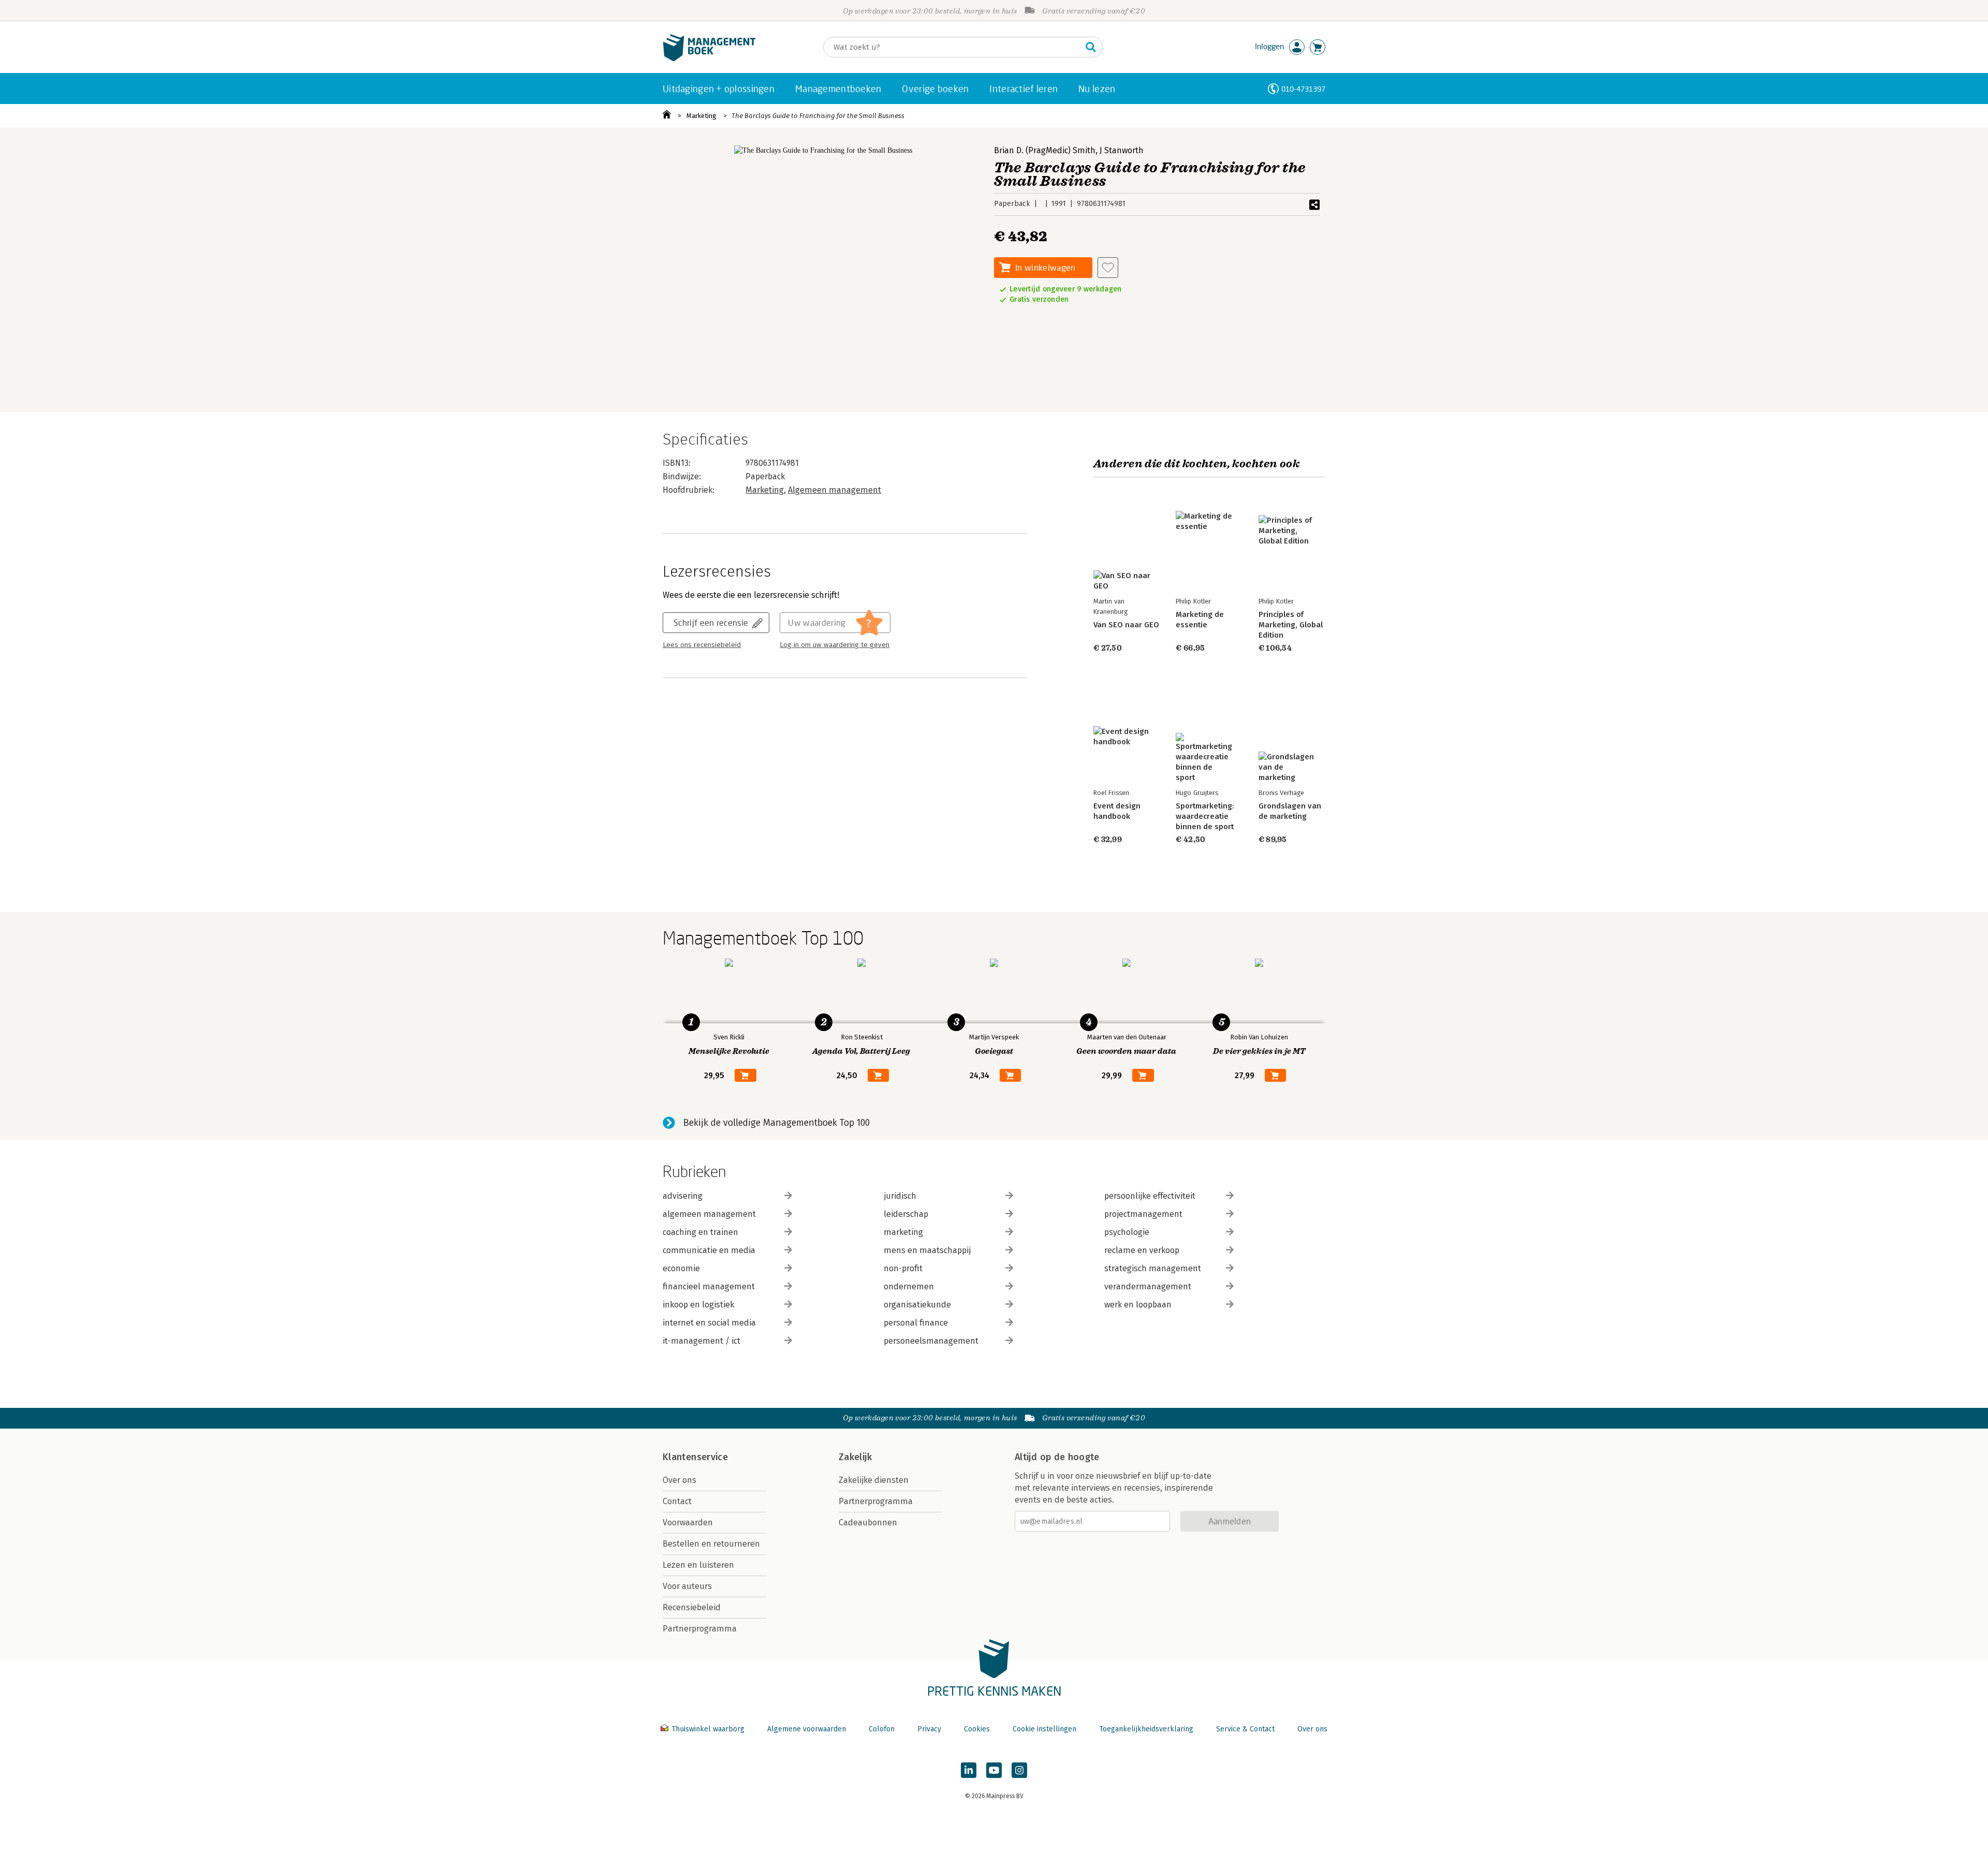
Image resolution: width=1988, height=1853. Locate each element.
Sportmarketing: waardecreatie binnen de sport (1205, 816)
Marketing (701, 116)
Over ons (679, 1480)
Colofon (882, 1729)
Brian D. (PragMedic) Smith (1045, 150)
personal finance (916, 1323)
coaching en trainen (700, 1232)
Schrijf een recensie (711, 622)
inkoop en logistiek (698, 1305)
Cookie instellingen (1044, 1729)
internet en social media (709, 1323)
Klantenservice (695, 1457)
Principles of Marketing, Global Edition (1291, 625)
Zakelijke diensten (874, 1480)
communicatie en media (709, 1250)
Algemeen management (835, 490)
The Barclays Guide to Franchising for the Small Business (818, 116)
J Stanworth (1122, 150)
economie (681, 1268)
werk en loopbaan (1138, 1305)
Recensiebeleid (692, 1607)
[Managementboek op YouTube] (994, 1770)
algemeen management (709, 1214)
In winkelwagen (1045, 267)
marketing (903, 1232)
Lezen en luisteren (698, 1565)
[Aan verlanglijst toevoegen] (1108, 268)
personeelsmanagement (931, 1341)
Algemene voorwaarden (807, 1729)
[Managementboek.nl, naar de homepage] (709, 59)
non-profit (903, 1268)
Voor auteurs (687, 1586)
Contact (677, 1501)
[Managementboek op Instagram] (1019, 1770)
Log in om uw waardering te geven (835, 645)
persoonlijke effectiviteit (1150, 1196)
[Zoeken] (1091, 47)
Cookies (977, 1729)
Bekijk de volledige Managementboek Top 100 (777, 1123)
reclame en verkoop (1142, 1250)
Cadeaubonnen (868, 1523)
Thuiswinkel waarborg (708, 1729)
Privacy (929, 1729)
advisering (683, 1196)
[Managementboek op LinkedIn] (969, 1770)
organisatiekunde (917, 1305)
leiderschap (906, 1214)
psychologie (1127, 1232)
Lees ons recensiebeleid (702, 645)
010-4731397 (1303, 89)
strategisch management (1153, 1268)
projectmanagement (1143, 1214)
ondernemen (909, 1286)
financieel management (709, 1286)
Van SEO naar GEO (1126, 625)
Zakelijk (855, 1457)
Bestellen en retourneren (711, 1544)
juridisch (900, 1196)
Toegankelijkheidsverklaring (1146, 1729)
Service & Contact (1245, 1729)
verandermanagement (1148, 1286)
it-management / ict (701, 1341)
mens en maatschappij (927, 1250)
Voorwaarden (688, 1523)
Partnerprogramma (700, 1629)
